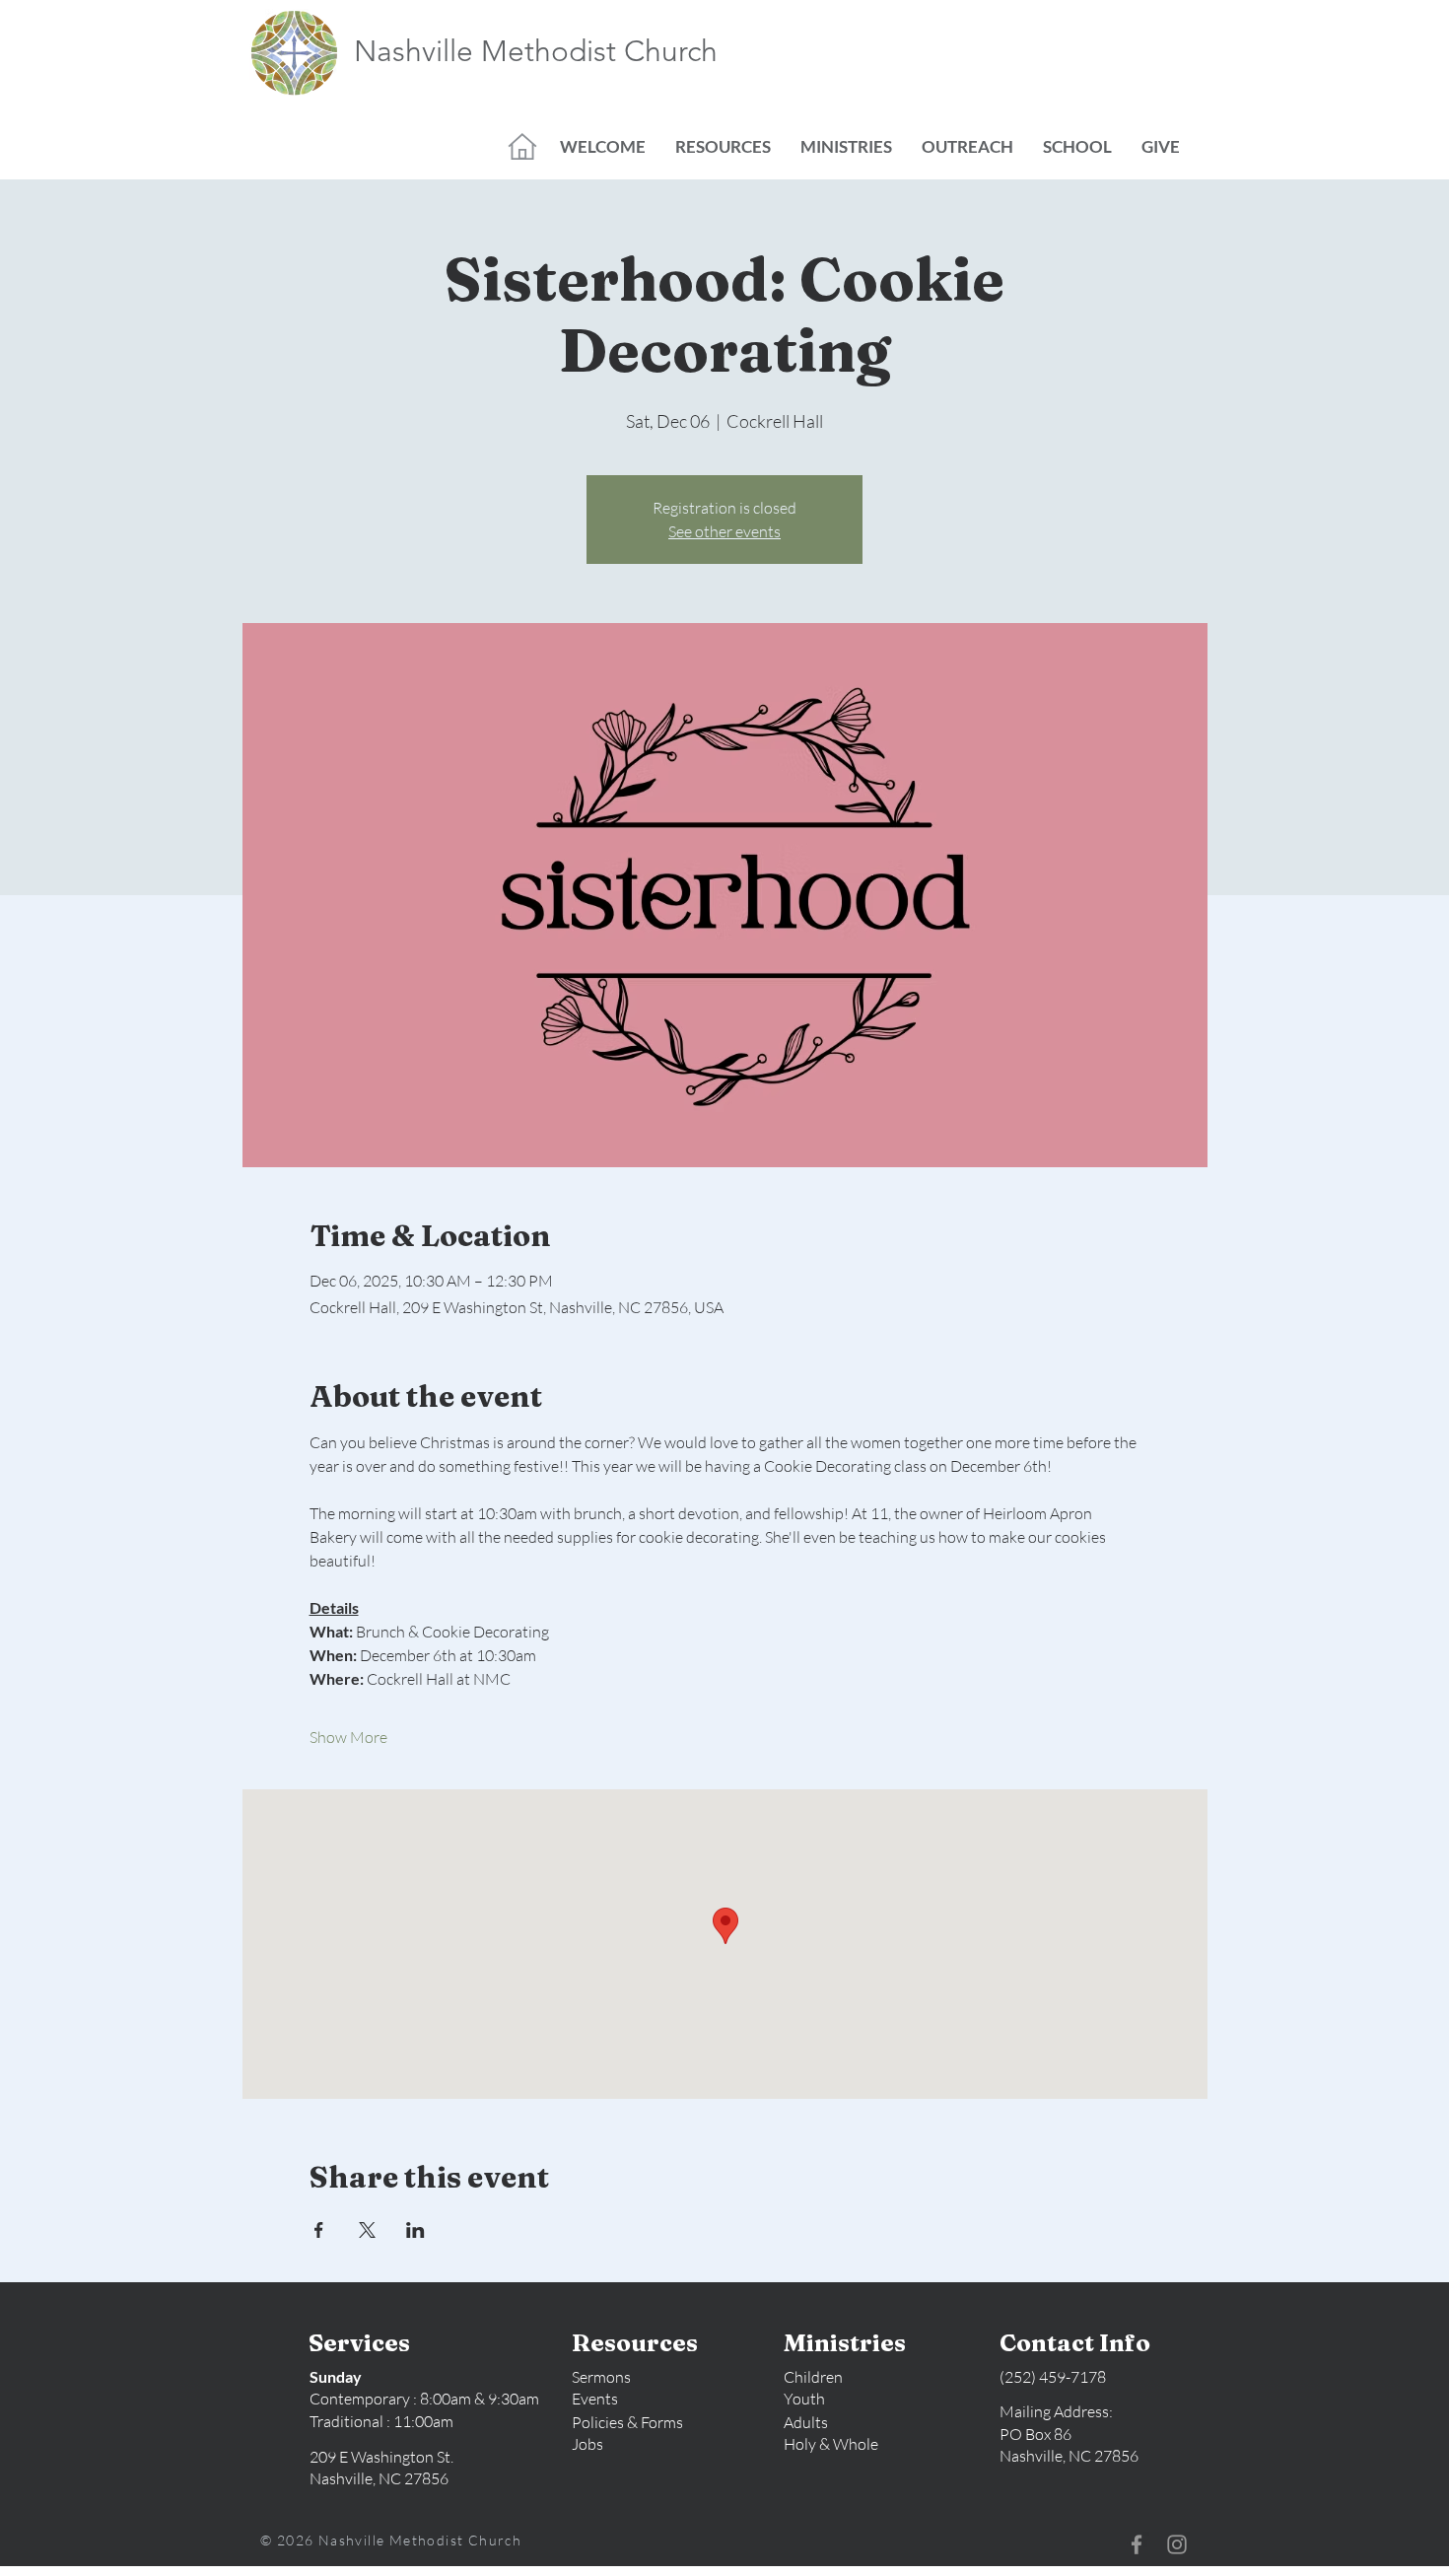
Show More (348, 1737)
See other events (724, 531)
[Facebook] (1137, 2544)
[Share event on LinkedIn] (415, 2230)
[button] (603, 147)
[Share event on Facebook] (319, 2230)
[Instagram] (1177, 2544)
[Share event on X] (367, 2230)
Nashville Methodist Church (536, 51)
